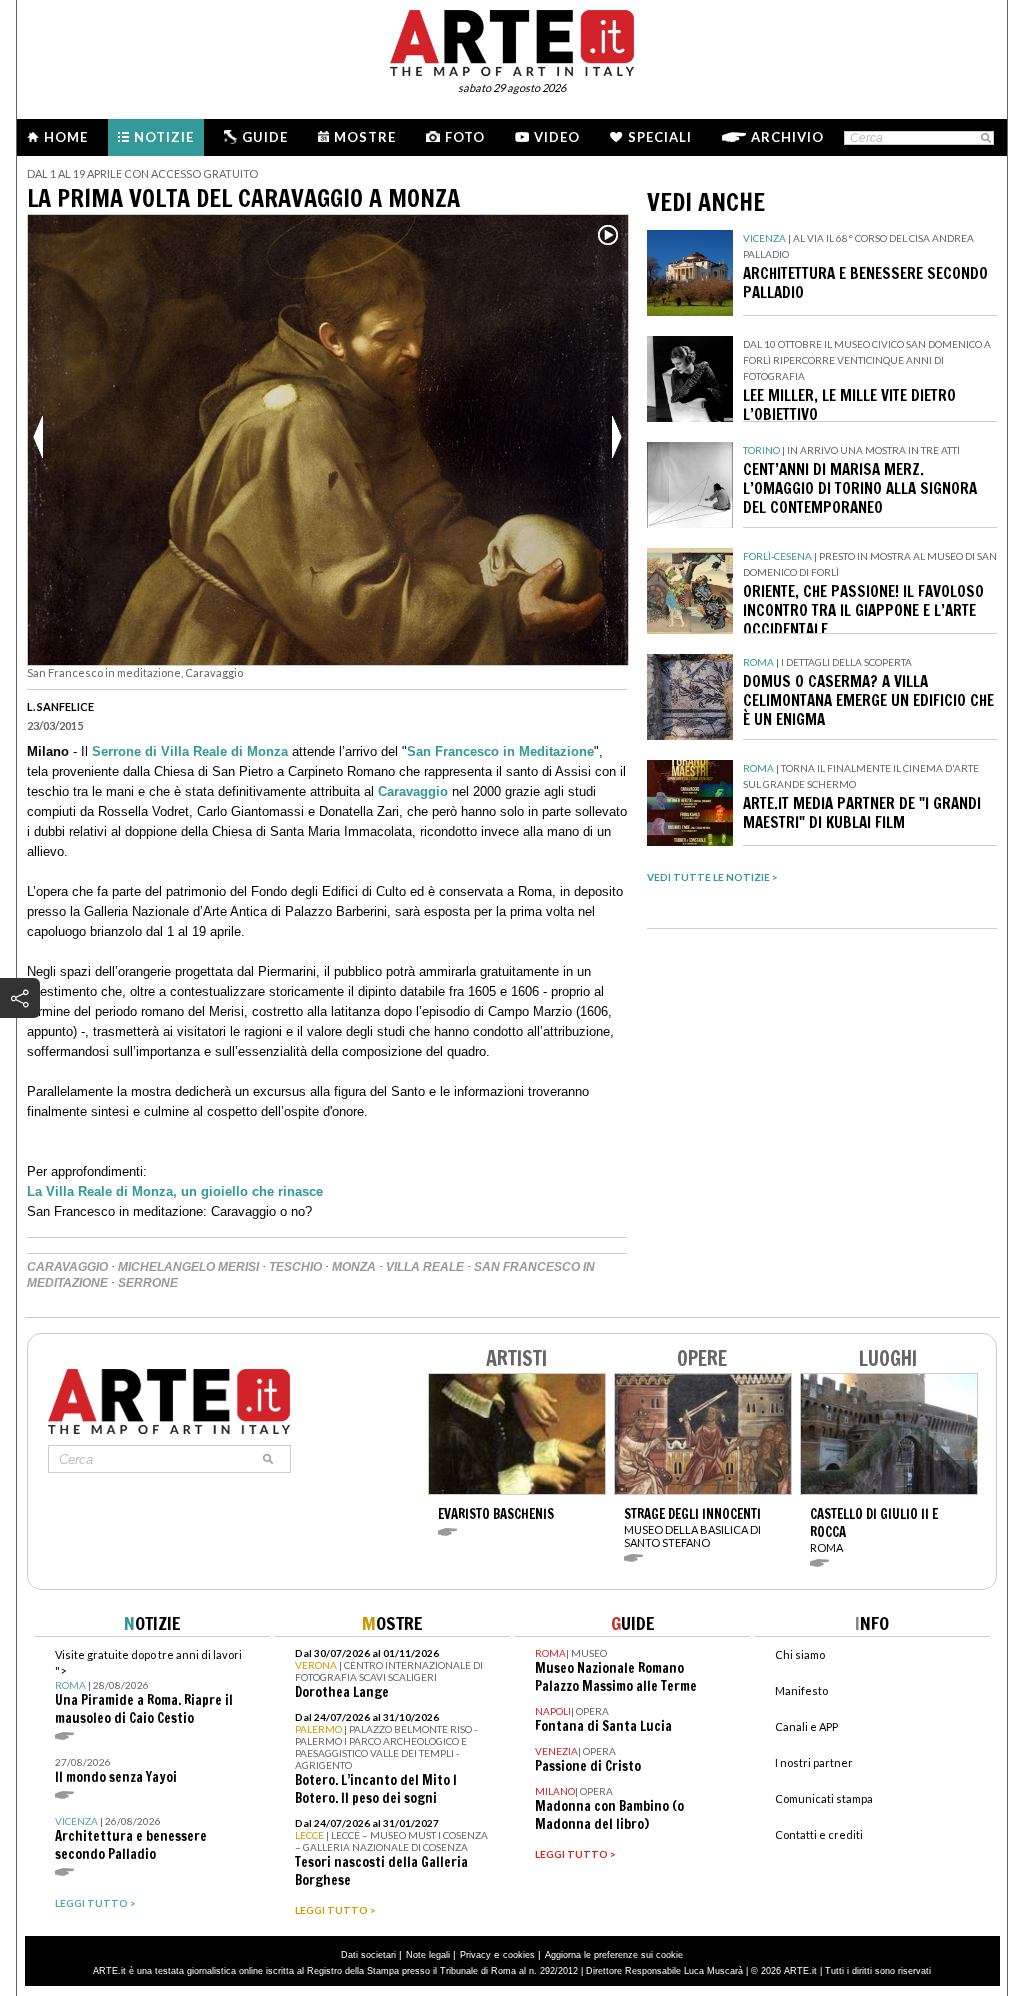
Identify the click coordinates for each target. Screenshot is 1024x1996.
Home (66, 137)
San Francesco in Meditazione (500, 751)
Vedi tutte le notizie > (712, 877)
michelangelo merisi (188, 1267)
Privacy (475, 1955)
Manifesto (801, 1690)
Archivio (787, 137)
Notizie (164, 137)
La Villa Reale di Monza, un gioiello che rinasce (175, 1191)
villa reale (425, 1267)
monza (354, 1267)
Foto (465, 137)
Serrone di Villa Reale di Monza (192, 751)
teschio (295, 1267)
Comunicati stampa (824, 1798)
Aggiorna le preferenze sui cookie (614, 1955)
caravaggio (67, 1267)
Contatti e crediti (819, 1834)
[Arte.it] (512, 40)
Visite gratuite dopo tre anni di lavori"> (148, 1687)
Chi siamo (800, 1654)
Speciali (660, 137)
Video (557, 137)
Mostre (365, 137)
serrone (148, 1283)
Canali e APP (806, 1726)
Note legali (428, 1955)
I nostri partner (814, 1762)
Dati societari (368, 1955)
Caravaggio (413, 791)
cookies (519, 1955)
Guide (265, 137)
